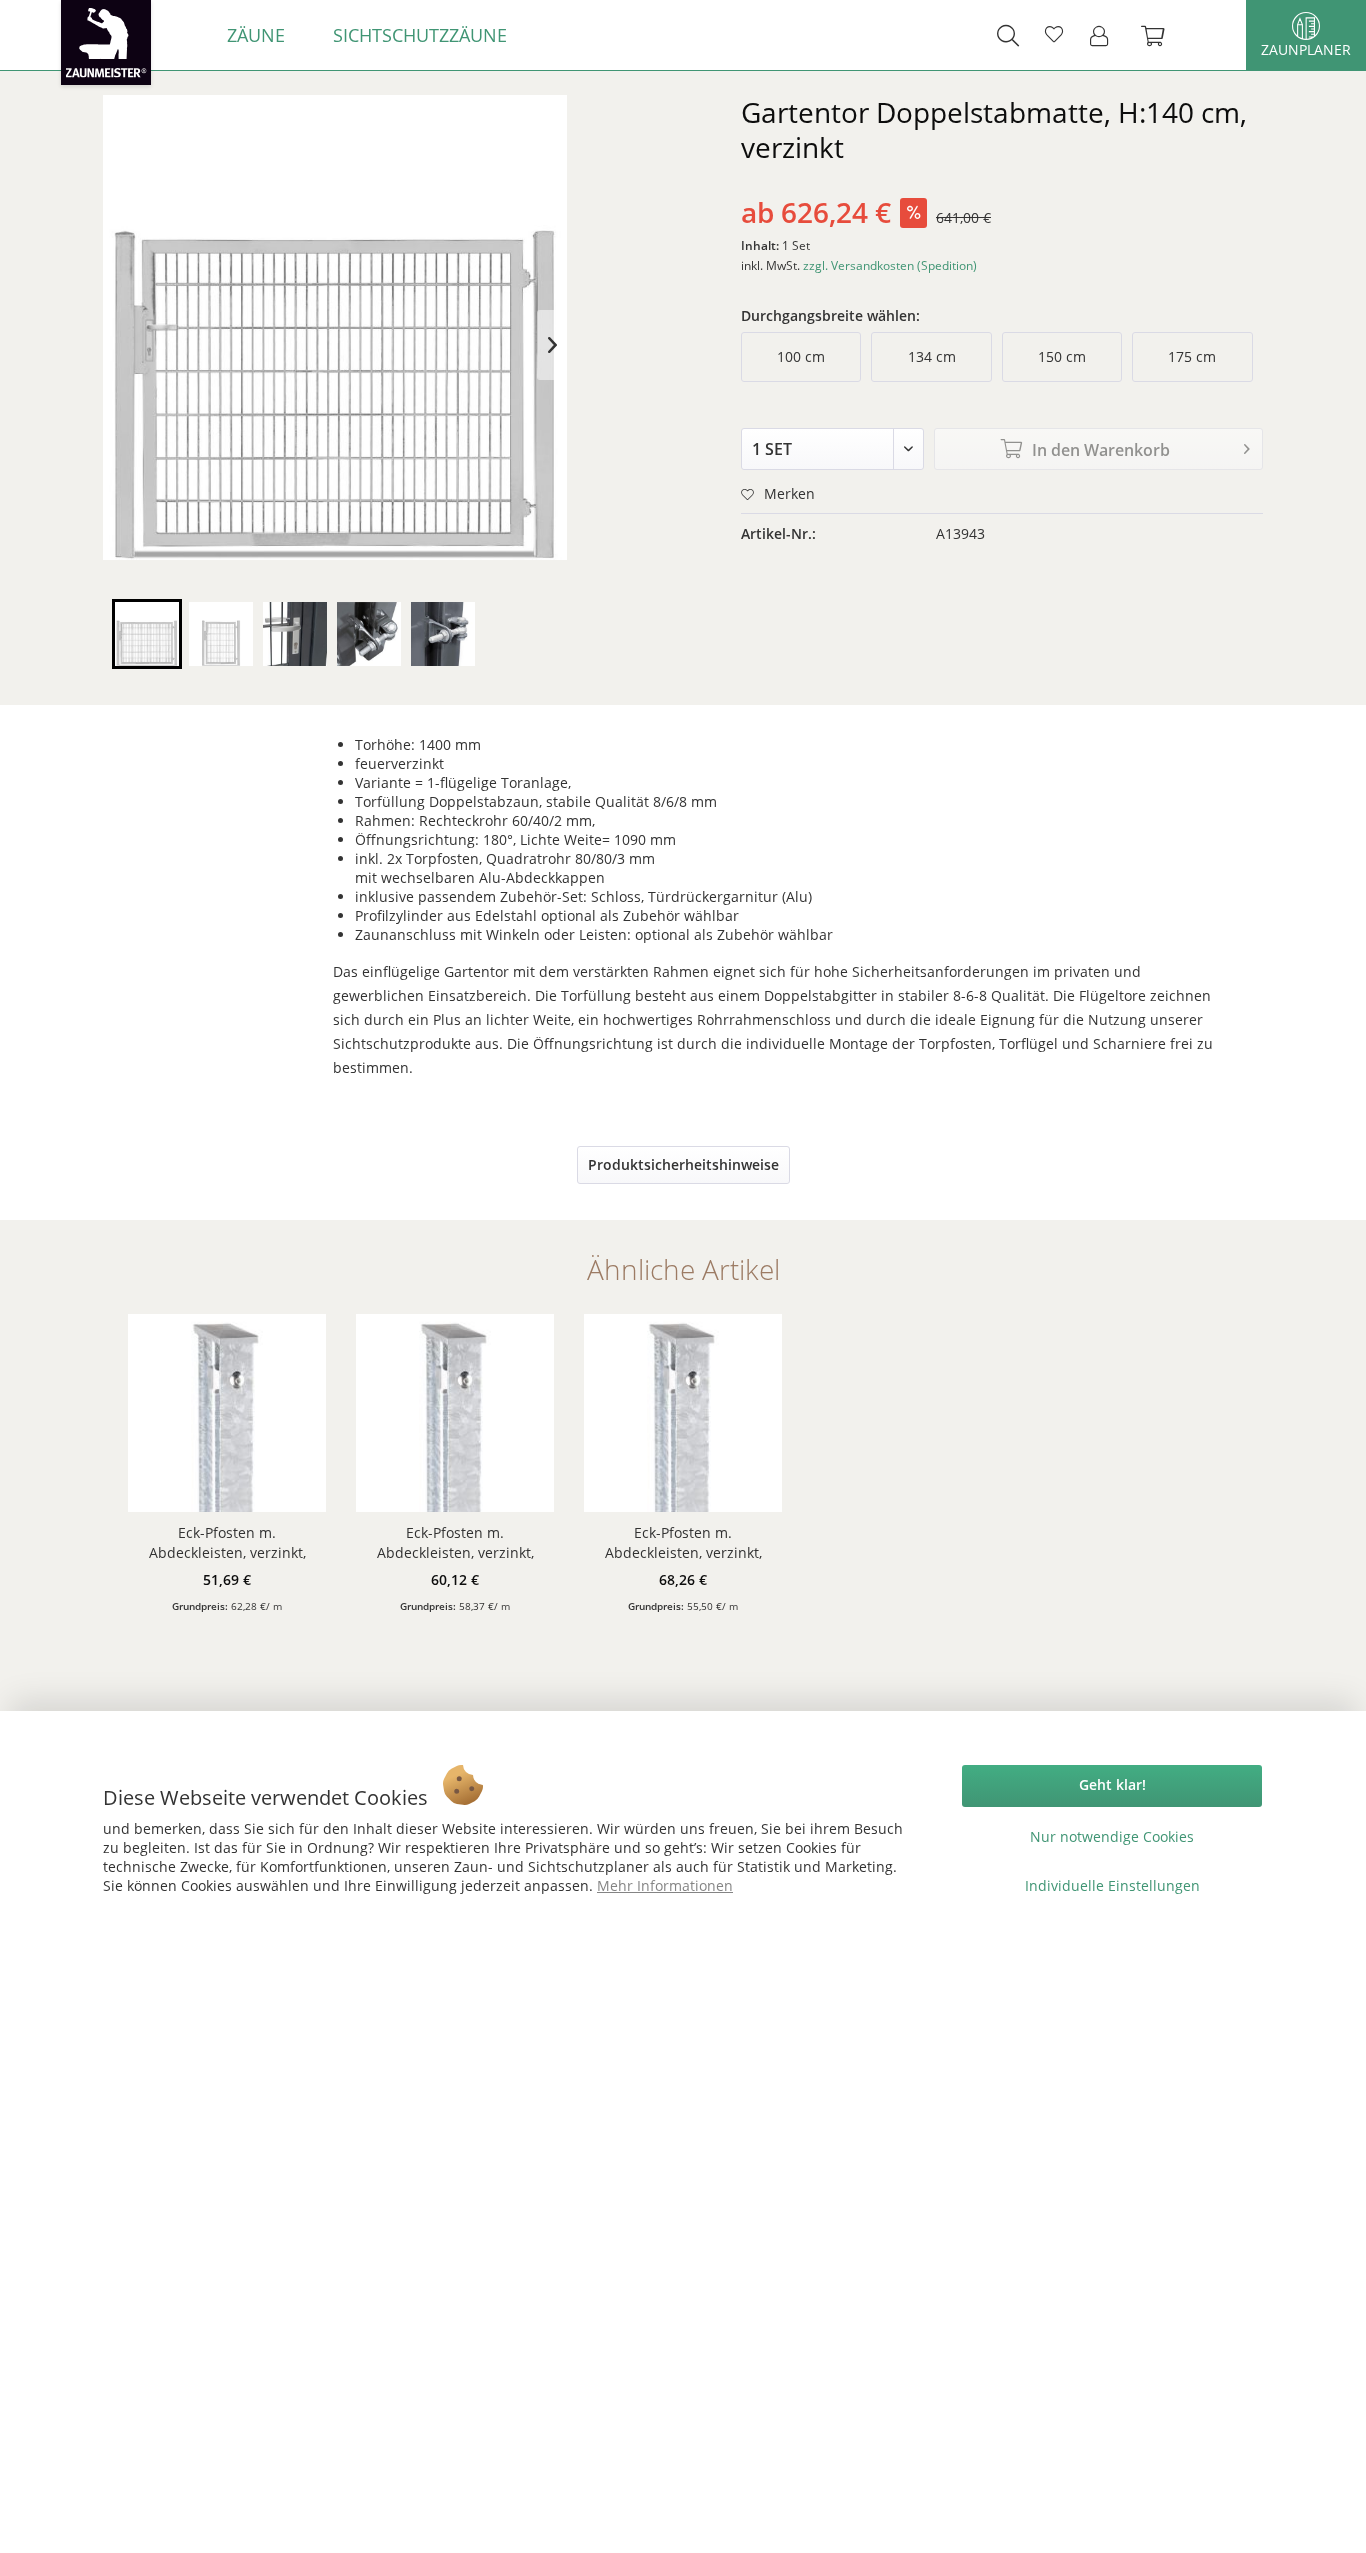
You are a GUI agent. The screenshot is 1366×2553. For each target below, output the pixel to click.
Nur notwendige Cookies (1112, 1836)
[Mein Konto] (1105, 35)
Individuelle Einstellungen (1112, 1885)
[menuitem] (256, 35)
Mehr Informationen (665, 1885)
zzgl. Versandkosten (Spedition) (890, 265)
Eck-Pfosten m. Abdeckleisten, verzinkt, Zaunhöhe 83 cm (227, 1543)
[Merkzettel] (1054, 35)
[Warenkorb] (1163, 35)
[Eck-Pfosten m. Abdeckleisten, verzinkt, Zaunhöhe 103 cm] (455, 1413)
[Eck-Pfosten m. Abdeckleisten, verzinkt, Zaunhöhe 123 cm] (683, 1413)
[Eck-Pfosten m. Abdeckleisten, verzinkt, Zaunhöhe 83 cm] (227, 1413)
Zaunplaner (1306, 49)
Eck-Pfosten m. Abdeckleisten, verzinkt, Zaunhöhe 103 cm (455, 1543)
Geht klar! (1112, 1784)
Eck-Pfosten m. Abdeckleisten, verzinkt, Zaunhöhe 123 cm (683, 1543)
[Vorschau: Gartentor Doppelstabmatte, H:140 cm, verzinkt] (147, 634)
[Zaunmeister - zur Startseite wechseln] (106, 42)
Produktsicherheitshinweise (683, 1164)
